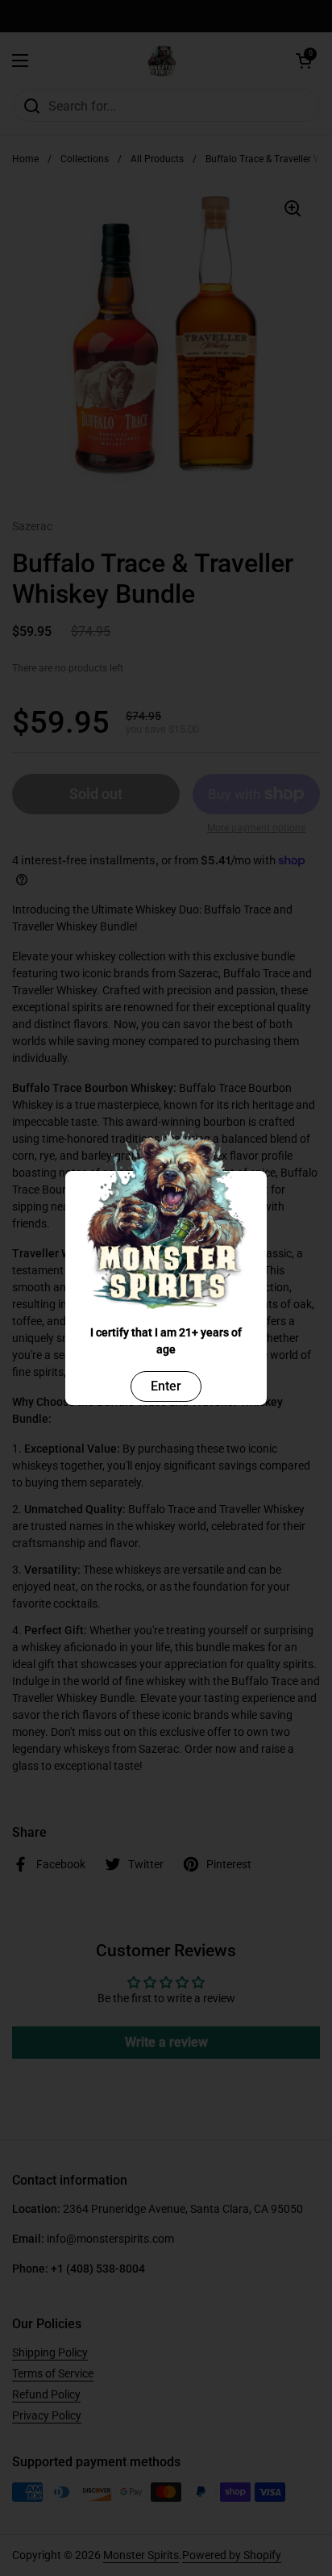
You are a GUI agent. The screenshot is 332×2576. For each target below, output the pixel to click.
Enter (166, 1386)
